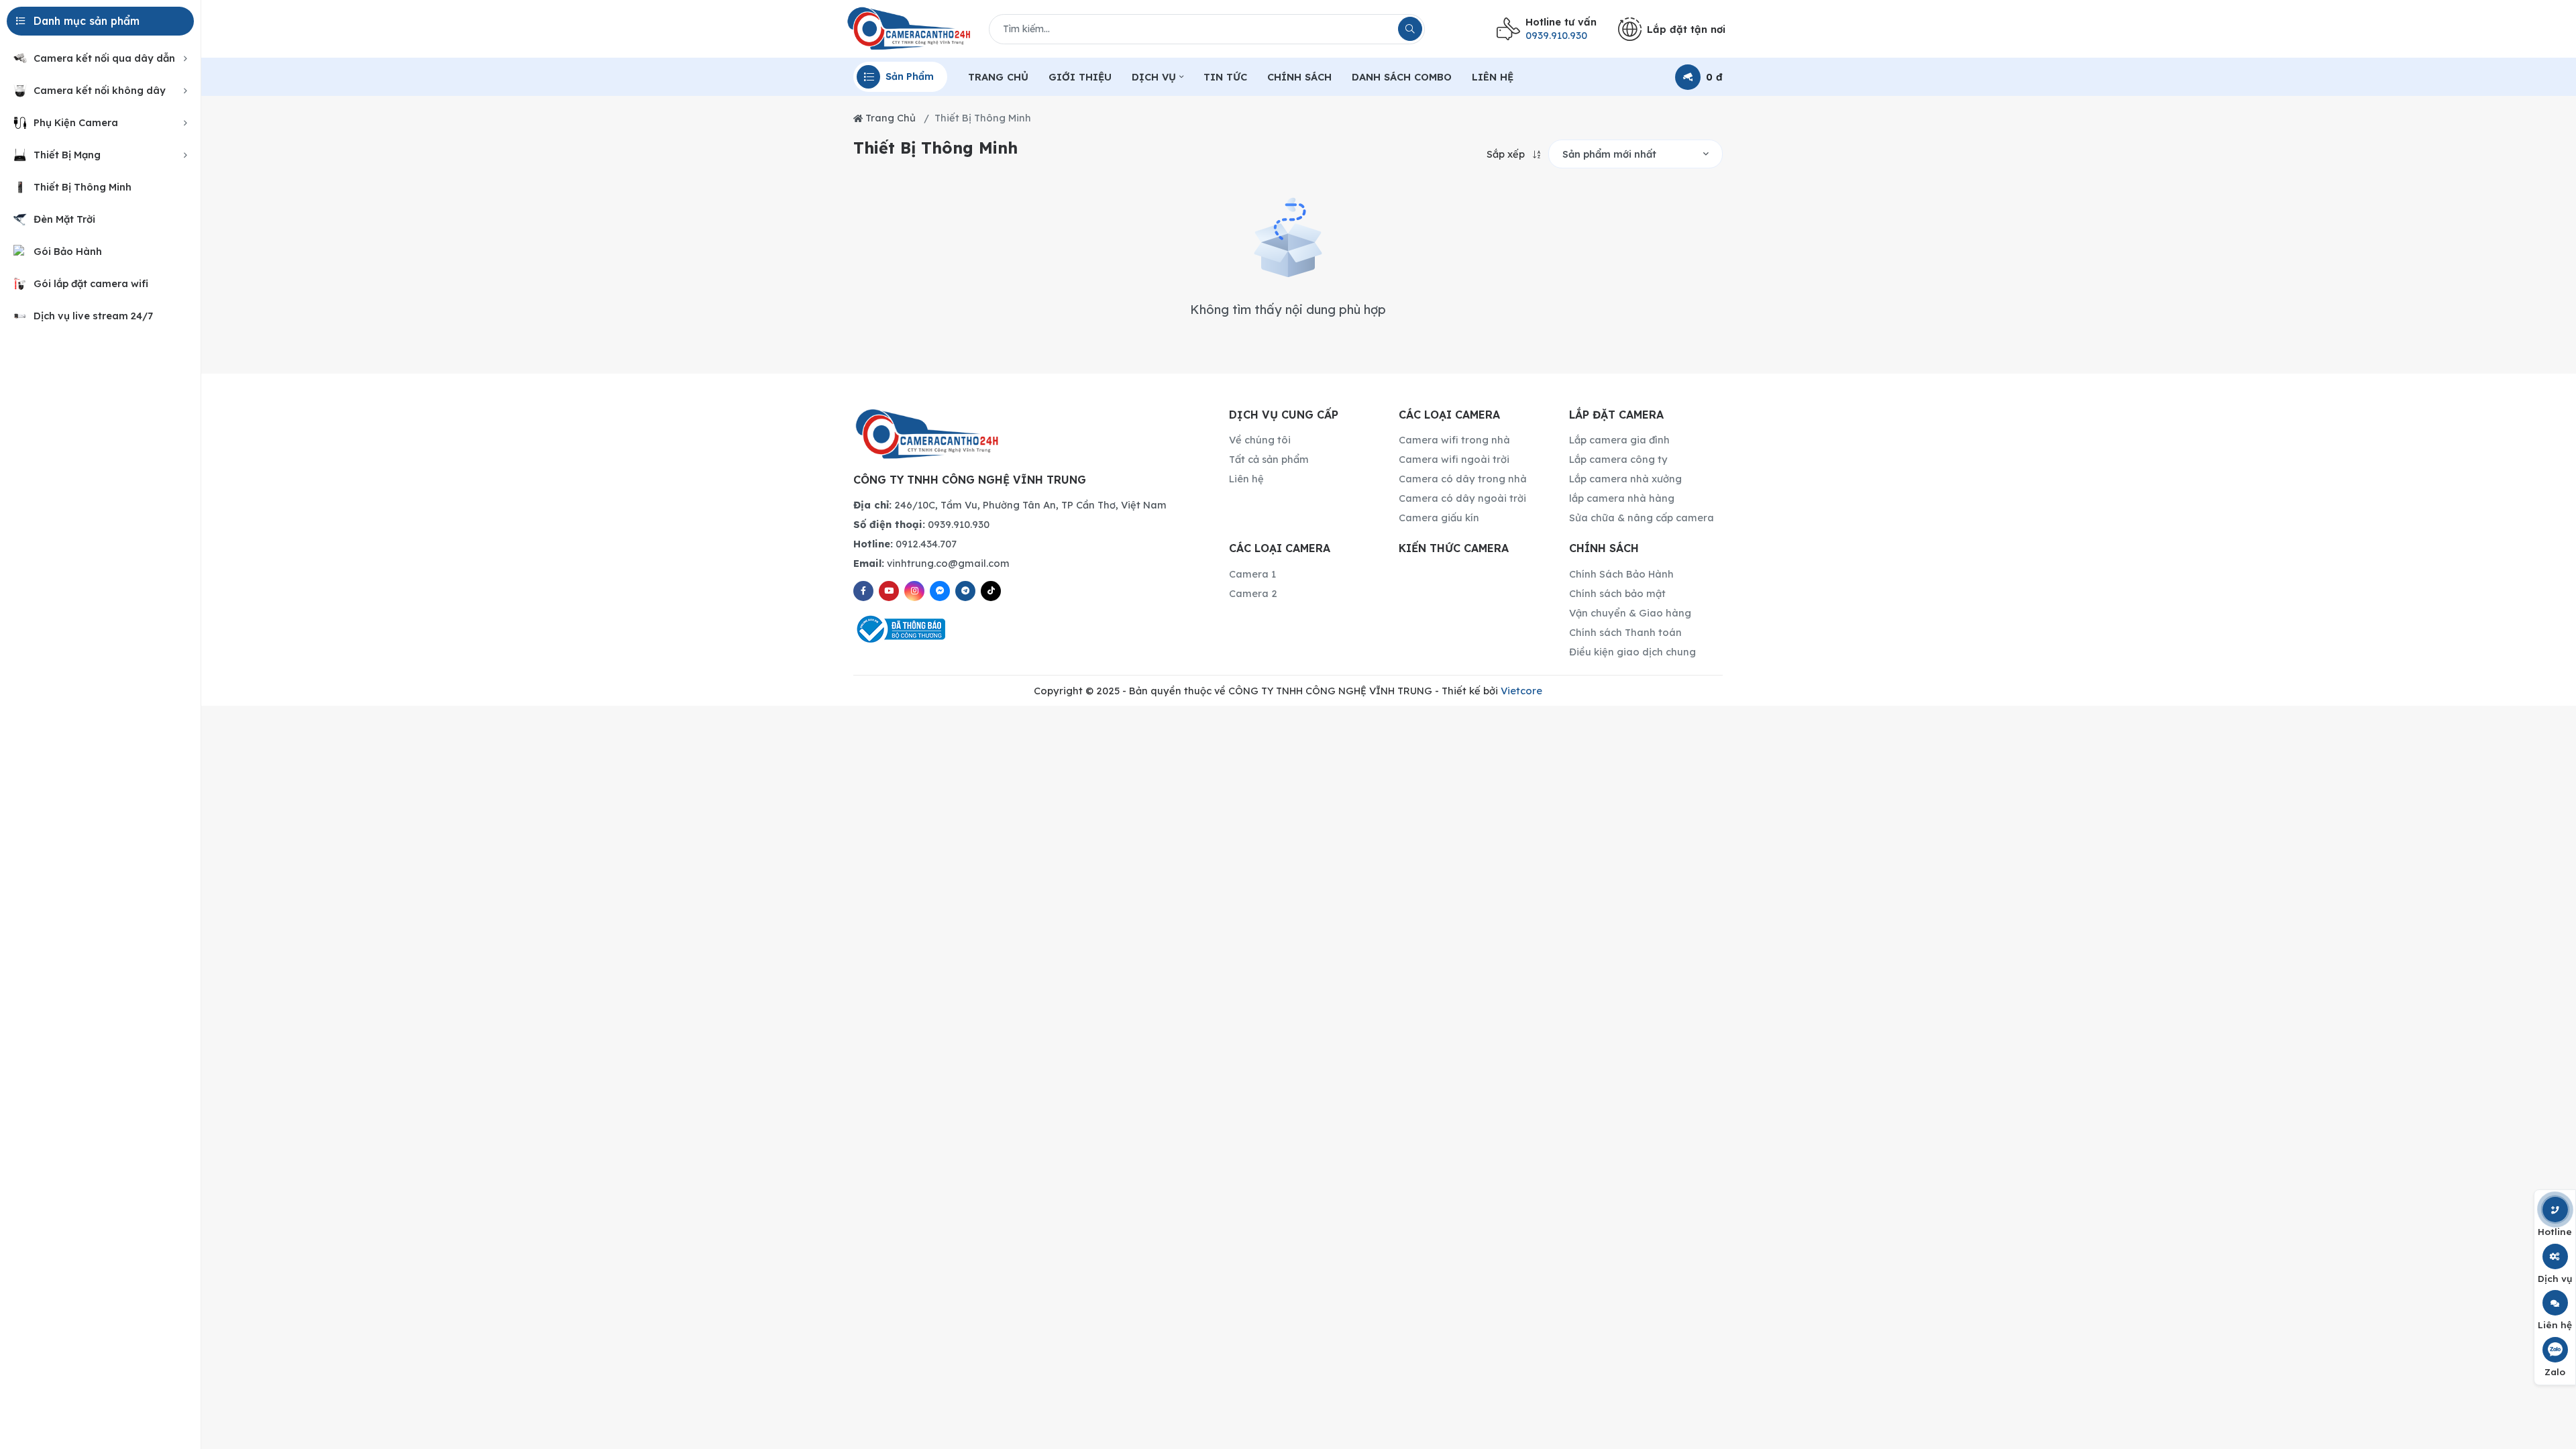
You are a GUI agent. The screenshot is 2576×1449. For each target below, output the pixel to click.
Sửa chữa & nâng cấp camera (1642, 518)
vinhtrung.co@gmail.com (931, 563)
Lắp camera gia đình (1619, 440)
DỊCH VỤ (1154, 77)
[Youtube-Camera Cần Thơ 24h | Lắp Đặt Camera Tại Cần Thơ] (889, 591)
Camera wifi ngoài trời (1454, 459)
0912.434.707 (905, 544)
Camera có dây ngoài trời (1462, 498)
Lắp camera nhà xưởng (1625, 479)
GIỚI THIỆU (1080, 77)
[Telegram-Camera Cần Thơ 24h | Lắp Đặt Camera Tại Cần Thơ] (965, 591)
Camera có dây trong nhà (1463, 479)
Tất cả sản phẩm (1269, 459)
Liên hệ (1246, 479)
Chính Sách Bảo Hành (1621, 574)
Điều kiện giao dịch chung (1632, 652)
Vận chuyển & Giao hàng (1630, 613)
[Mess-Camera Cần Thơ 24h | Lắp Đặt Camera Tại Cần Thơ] (940, 591)
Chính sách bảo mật (1617, 593)
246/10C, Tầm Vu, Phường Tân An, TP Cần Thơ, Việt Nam (1010, 505)
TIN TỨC (1225, 77)
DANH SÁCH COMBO (1402, 77)
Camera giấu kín (1439, 518)
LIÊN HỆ (1493, 77)
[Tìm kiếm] (1410, 29)
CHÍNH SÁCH (1299, 77)
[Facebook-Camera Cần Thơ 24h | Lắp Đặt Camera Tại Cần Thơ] (863, 591)
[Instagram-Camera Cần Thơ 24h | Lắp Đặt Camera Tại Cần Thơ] (914, 591)
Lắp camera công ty (1618, 459)
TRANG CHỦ (998, 77)
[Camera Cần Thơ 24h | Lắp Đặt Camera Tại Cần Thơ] (909, 29)
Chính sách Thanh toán (1625, 632)
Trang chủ (889, 118)
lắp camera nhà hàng (1622, 498)
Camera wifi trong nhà (1454, 440)
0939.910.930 (921, 524)
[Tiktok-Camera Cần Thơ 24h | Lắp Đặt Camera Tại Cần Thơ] (991, 591)
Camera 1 (1252, 574)
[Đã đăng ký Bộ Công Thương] (1025, 629)
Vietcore (1521, 691)
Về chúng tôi (1260, 440)
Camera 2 (1253, 593)
